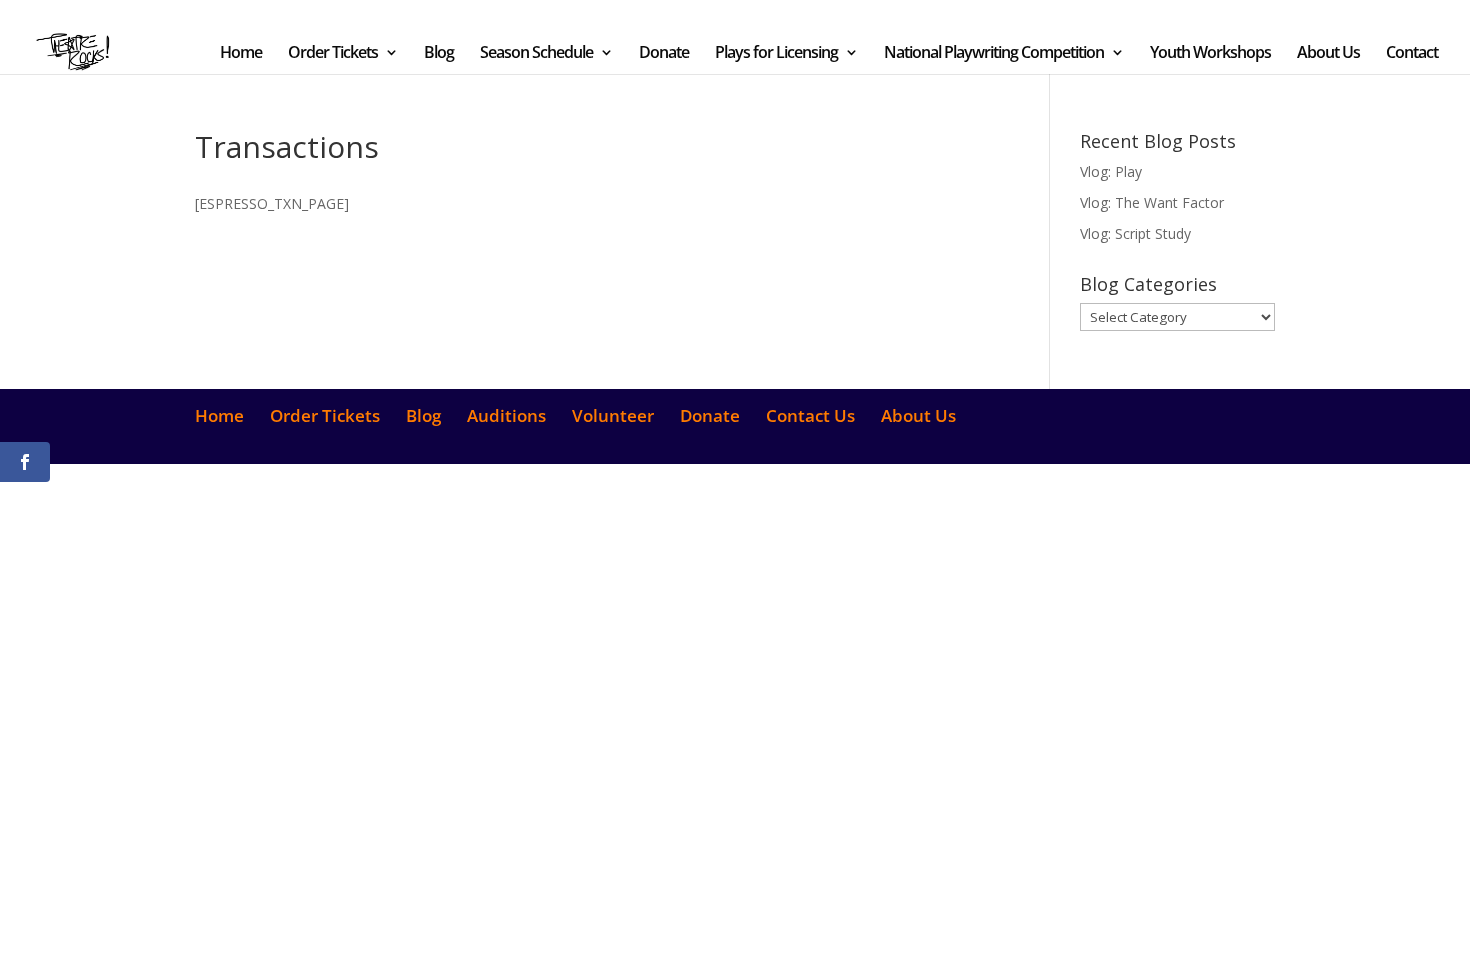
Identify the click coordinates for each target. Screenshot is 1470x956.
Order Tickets (811, 16)
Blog (900, 16)
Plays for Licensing (776, 54)
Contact (1412, 54)
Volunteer (1032, 16)
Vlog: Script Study (1135, 233)
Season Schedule (536, 54)
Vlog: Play (1111, 171)
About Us (1248, 16)
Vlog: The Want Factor (1152, 202)
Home (738, 16)
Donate (1100, 16)
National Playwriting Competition (994, 54)
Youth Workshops (1210, 54)
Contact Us (1172, 16)
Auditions (958, 16)
